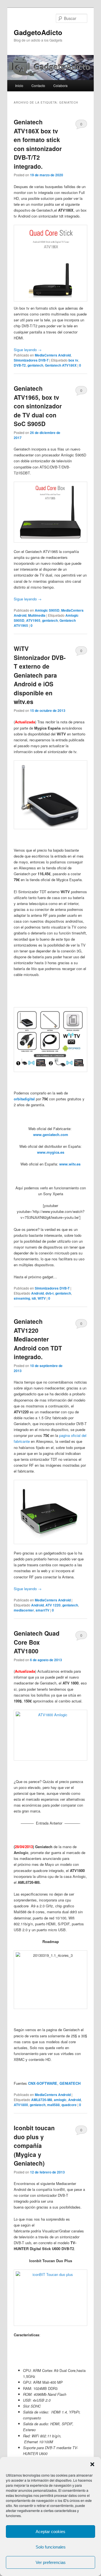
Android (37, 1293)
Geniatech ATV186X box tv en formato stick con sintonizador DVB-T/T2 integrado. (38, 144)
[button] (92, 2464)
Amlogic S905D (47, 610)
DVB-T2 (20, 365)
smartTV (43, 1610)
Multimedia (37, 615)
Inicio (19, 85)
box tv (73, 360)
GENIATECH (71, 2083)
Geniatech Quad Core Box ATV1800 (37, 1642)
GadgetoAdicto (38, 32)
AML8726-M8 (42, 2100)
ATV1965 (33, 620)
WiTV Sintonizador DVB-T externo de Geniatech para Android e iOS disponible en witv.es (40, 675)
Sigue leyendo (28, 350)
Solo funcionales (51, 2547)
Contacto (38, 85)
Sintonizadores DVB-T (31, 360)
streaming (22, 1298)
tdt (34, 1298)
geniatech (35, 365)
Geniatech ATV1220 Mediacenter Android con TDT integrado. (38, 1339)
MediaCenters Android (53, 355)
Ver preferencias (51, 2562)
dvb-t (50, 1293)
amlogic (60, 2100)
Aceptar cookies (50, 2532)
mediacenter (24, 1610)
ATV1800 (21, 2105)
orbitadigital (24, 1099)
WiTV (42, 1298)
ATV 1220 (53, 1605)
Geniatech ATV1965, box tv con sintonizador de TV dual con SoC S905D (38, 406)
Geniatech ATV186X (61, 365)
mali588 (53, 2105)
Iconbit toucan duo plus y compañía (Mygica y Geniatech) (34, 2145)
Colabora (60, 85)
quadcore (69, 2105)
